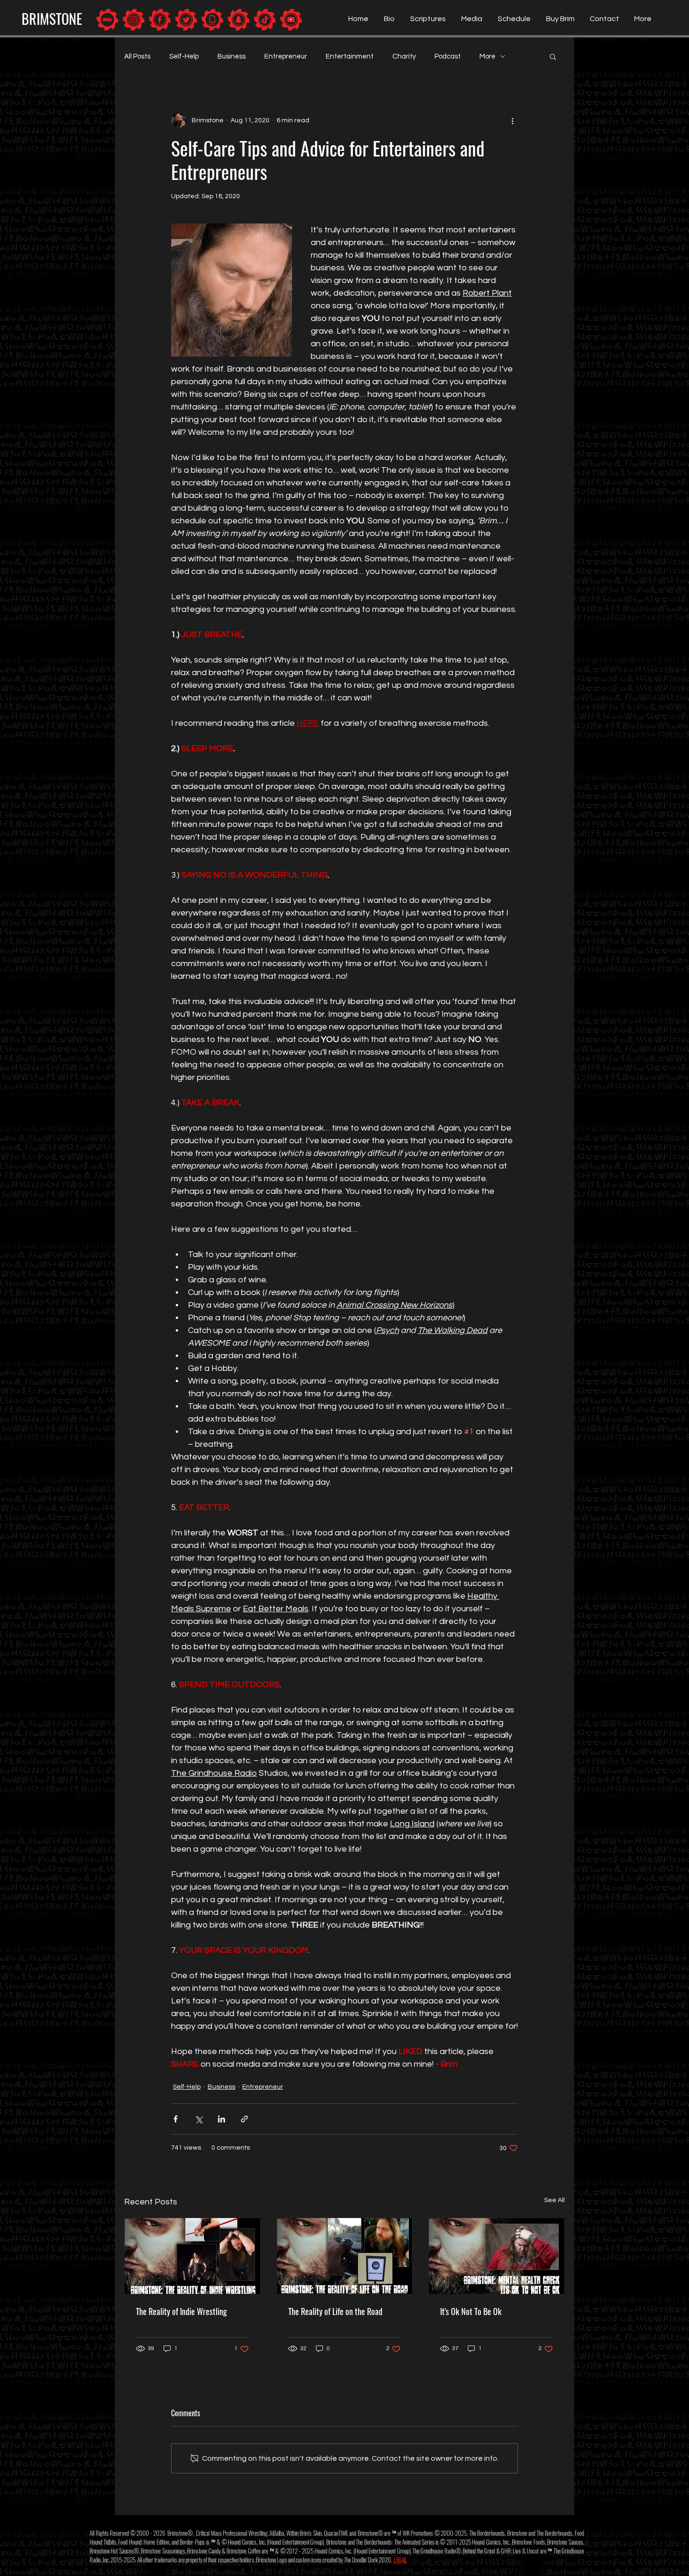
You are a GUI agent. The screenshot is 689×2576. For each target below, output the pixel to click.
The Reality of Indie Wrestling (181, 2311)
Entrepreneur (286, 56)
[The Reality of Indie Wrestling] (192, 2256)
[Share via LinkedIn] (221, 2119)
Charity (404, 56)
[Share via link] (244, 2119)
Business (232, 56)
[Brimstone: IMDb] (107, 20)
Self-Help (184, 56)
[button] (553, 56)
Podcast (448, 56)
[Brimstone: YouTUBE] (291, 20)
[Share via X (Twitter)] (198, 2119)
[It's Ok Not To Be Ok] (497, 2256)
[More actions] (512, 120)
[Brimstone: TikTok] (265, 20)
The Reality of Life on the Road (335, 2311)
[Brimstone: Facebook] (160, 20)
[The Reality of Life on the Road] (345, 2256)
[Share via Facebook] (176, 2119)
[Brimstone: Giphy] (212, 20)
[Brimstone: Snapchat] (239, 20)
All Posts (137, 56)
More (487, 56)
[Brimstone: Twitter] (186, 20)
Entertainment (350, 56)
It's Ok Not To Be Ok (471, 2311)
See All (554, 2200)
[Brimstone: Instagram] (134, 20)
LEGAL (400, 2560)
